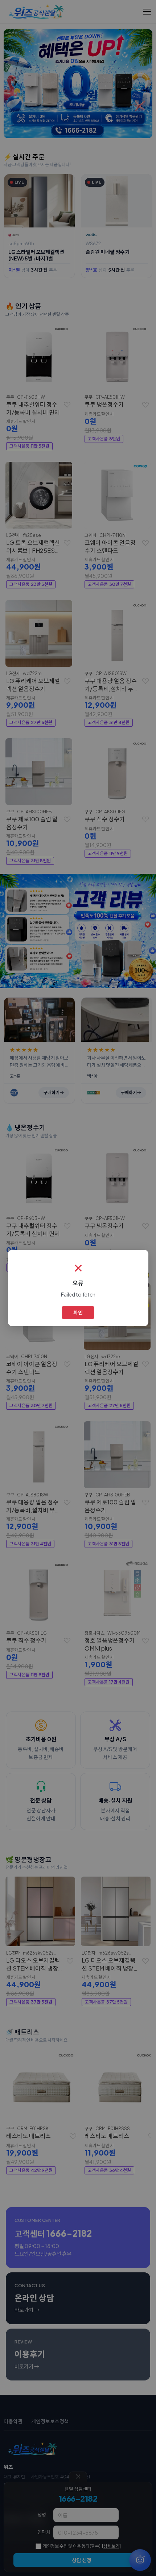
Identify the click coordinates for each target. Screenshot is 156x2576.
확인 (78, 1312)
